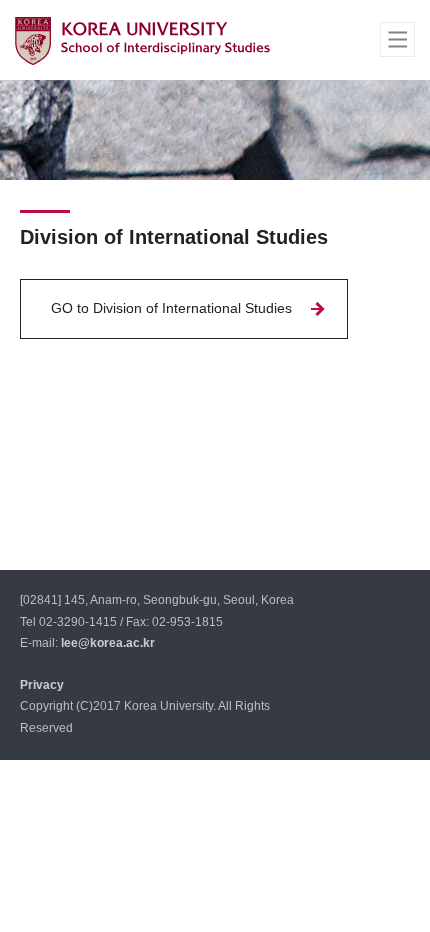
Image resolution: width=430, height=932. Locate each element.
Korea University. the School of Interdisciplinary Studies (142, 40)
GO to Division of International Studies (171, 308)
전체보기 (397, 39)
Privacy (42, 685)
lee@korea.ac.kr (108, 643)
